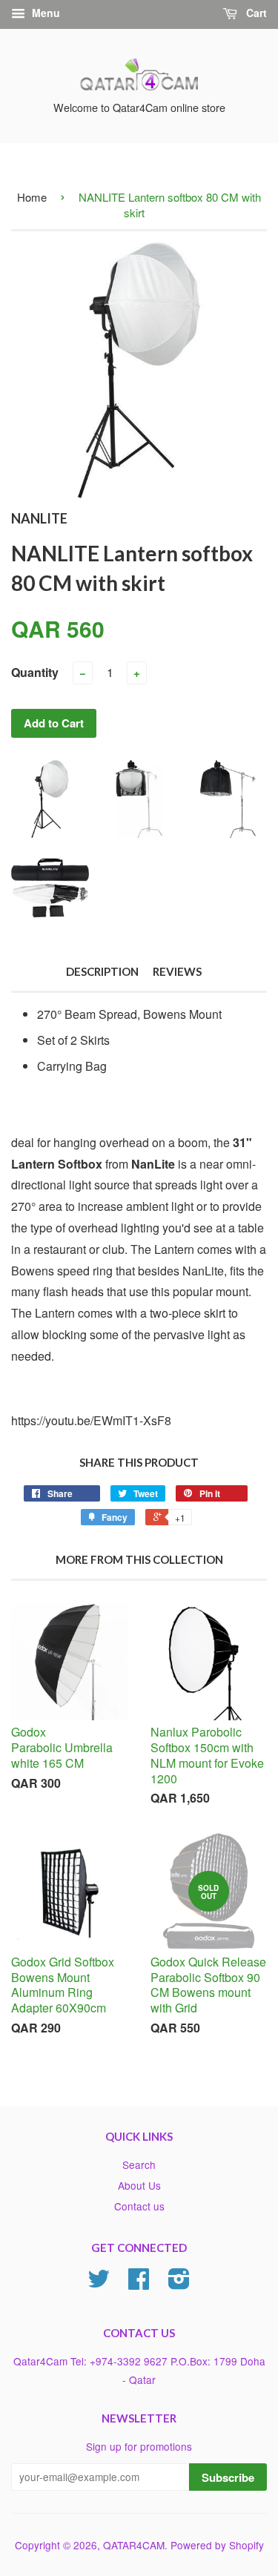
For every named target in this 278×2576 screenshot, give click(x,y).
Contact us (139, 2206)
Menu (44, 13)
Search (139, 2164)
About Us (139, 2185)
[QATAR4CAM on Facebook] (139, 2283)
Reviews (177, 971)
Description (102, 971)
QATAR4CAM (134, 2545)
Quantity (35, 672)
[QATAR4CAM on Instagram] (179, 2283)
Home (32, 197)
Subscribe (228, 2477)
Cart (255, 13)
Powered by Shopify (217, 2545)
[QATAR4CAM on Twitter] (99, 2283)
